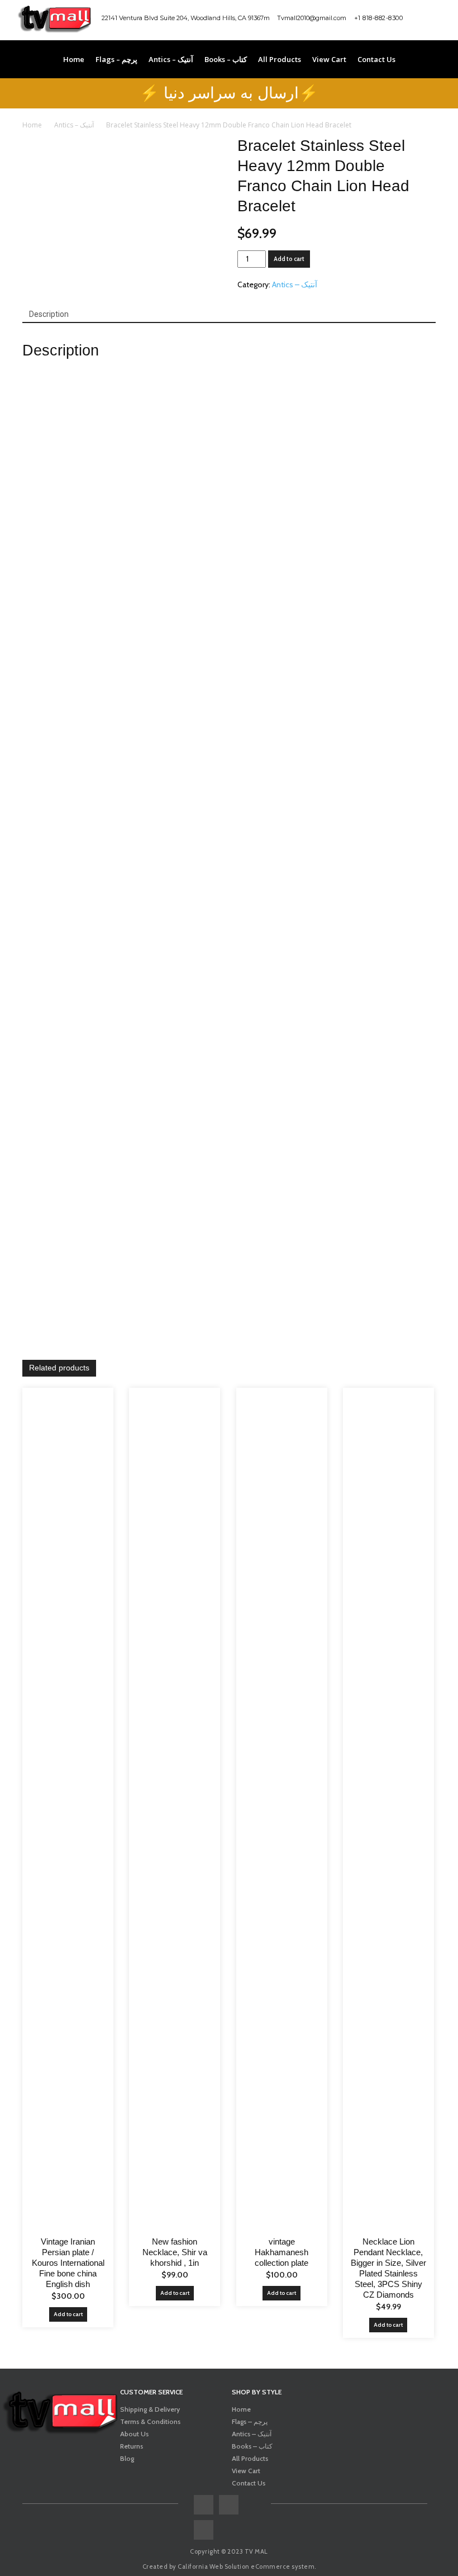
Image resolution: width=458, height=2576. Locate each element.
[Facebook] (416, 20)
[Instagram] (435, 20)
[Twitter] (204, 2530)
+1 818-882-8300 (379, 18)
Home (32, 125)
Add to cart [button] (68, 2314)
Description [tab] (49, 314)
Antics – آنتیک (74, 125)
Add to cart (289, 259)
